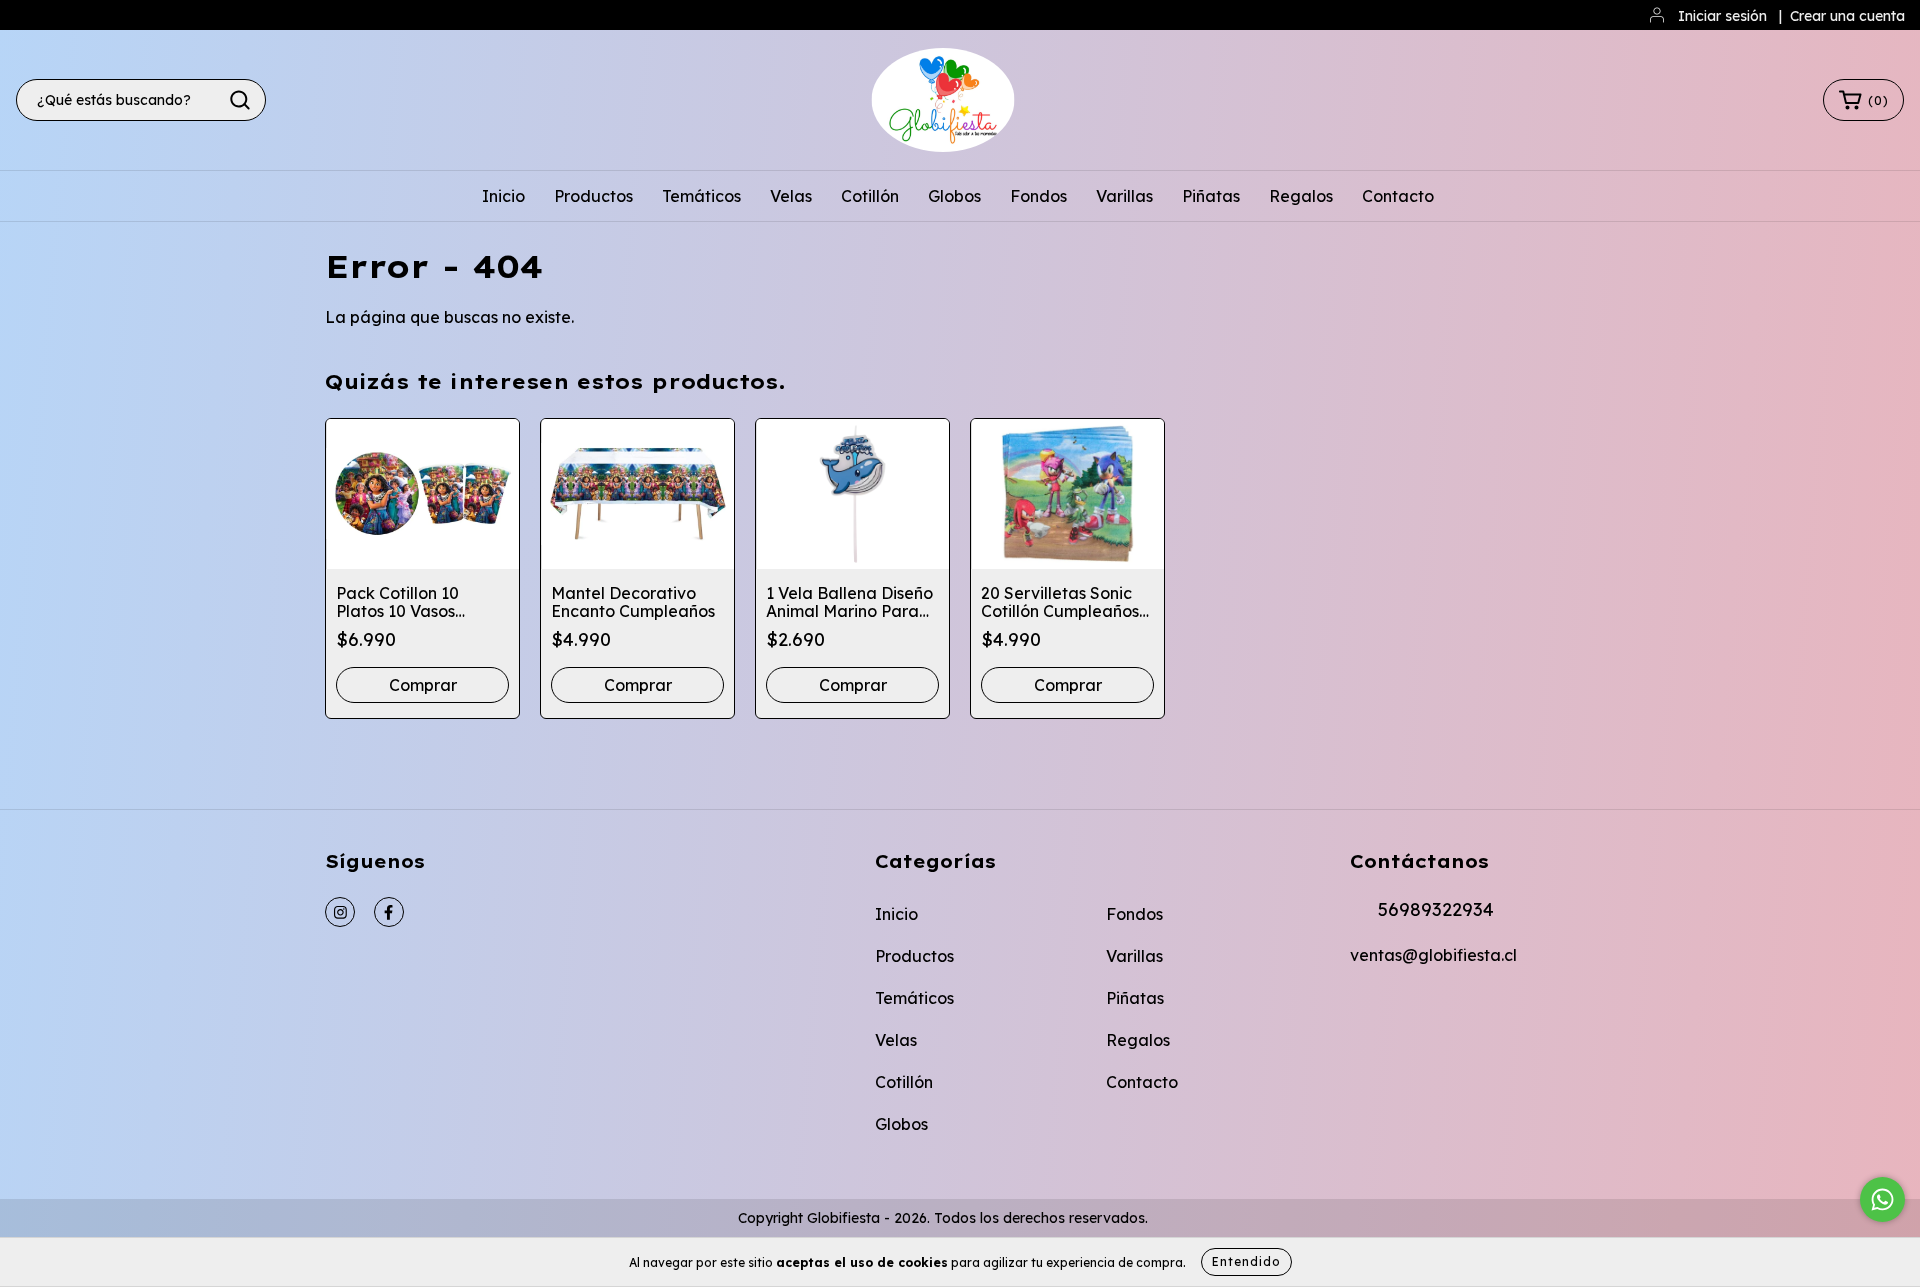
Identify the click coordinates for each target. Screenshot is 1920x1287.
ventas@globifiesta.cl (1433, 955)
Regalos (1301, 196)
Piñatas (1211, 196)
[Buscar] (240, 100)
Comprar (638, 685)
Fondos (1038, 196)
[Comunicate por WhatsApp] (1882, 1199)
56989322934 (1436, 909)
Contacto (1398, 196)
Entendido (1246, 1261)
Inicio (503, 196)
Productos (593, 196)
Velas (791, 196)
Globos (954, 196)
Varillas (1124, 196)
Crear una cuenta (1847, 16)
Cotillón (870, 196)
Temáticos (701, 196)
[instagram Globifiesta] (340, 912)
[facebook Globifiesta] (389, 912)
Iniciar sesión (1722, 16)
